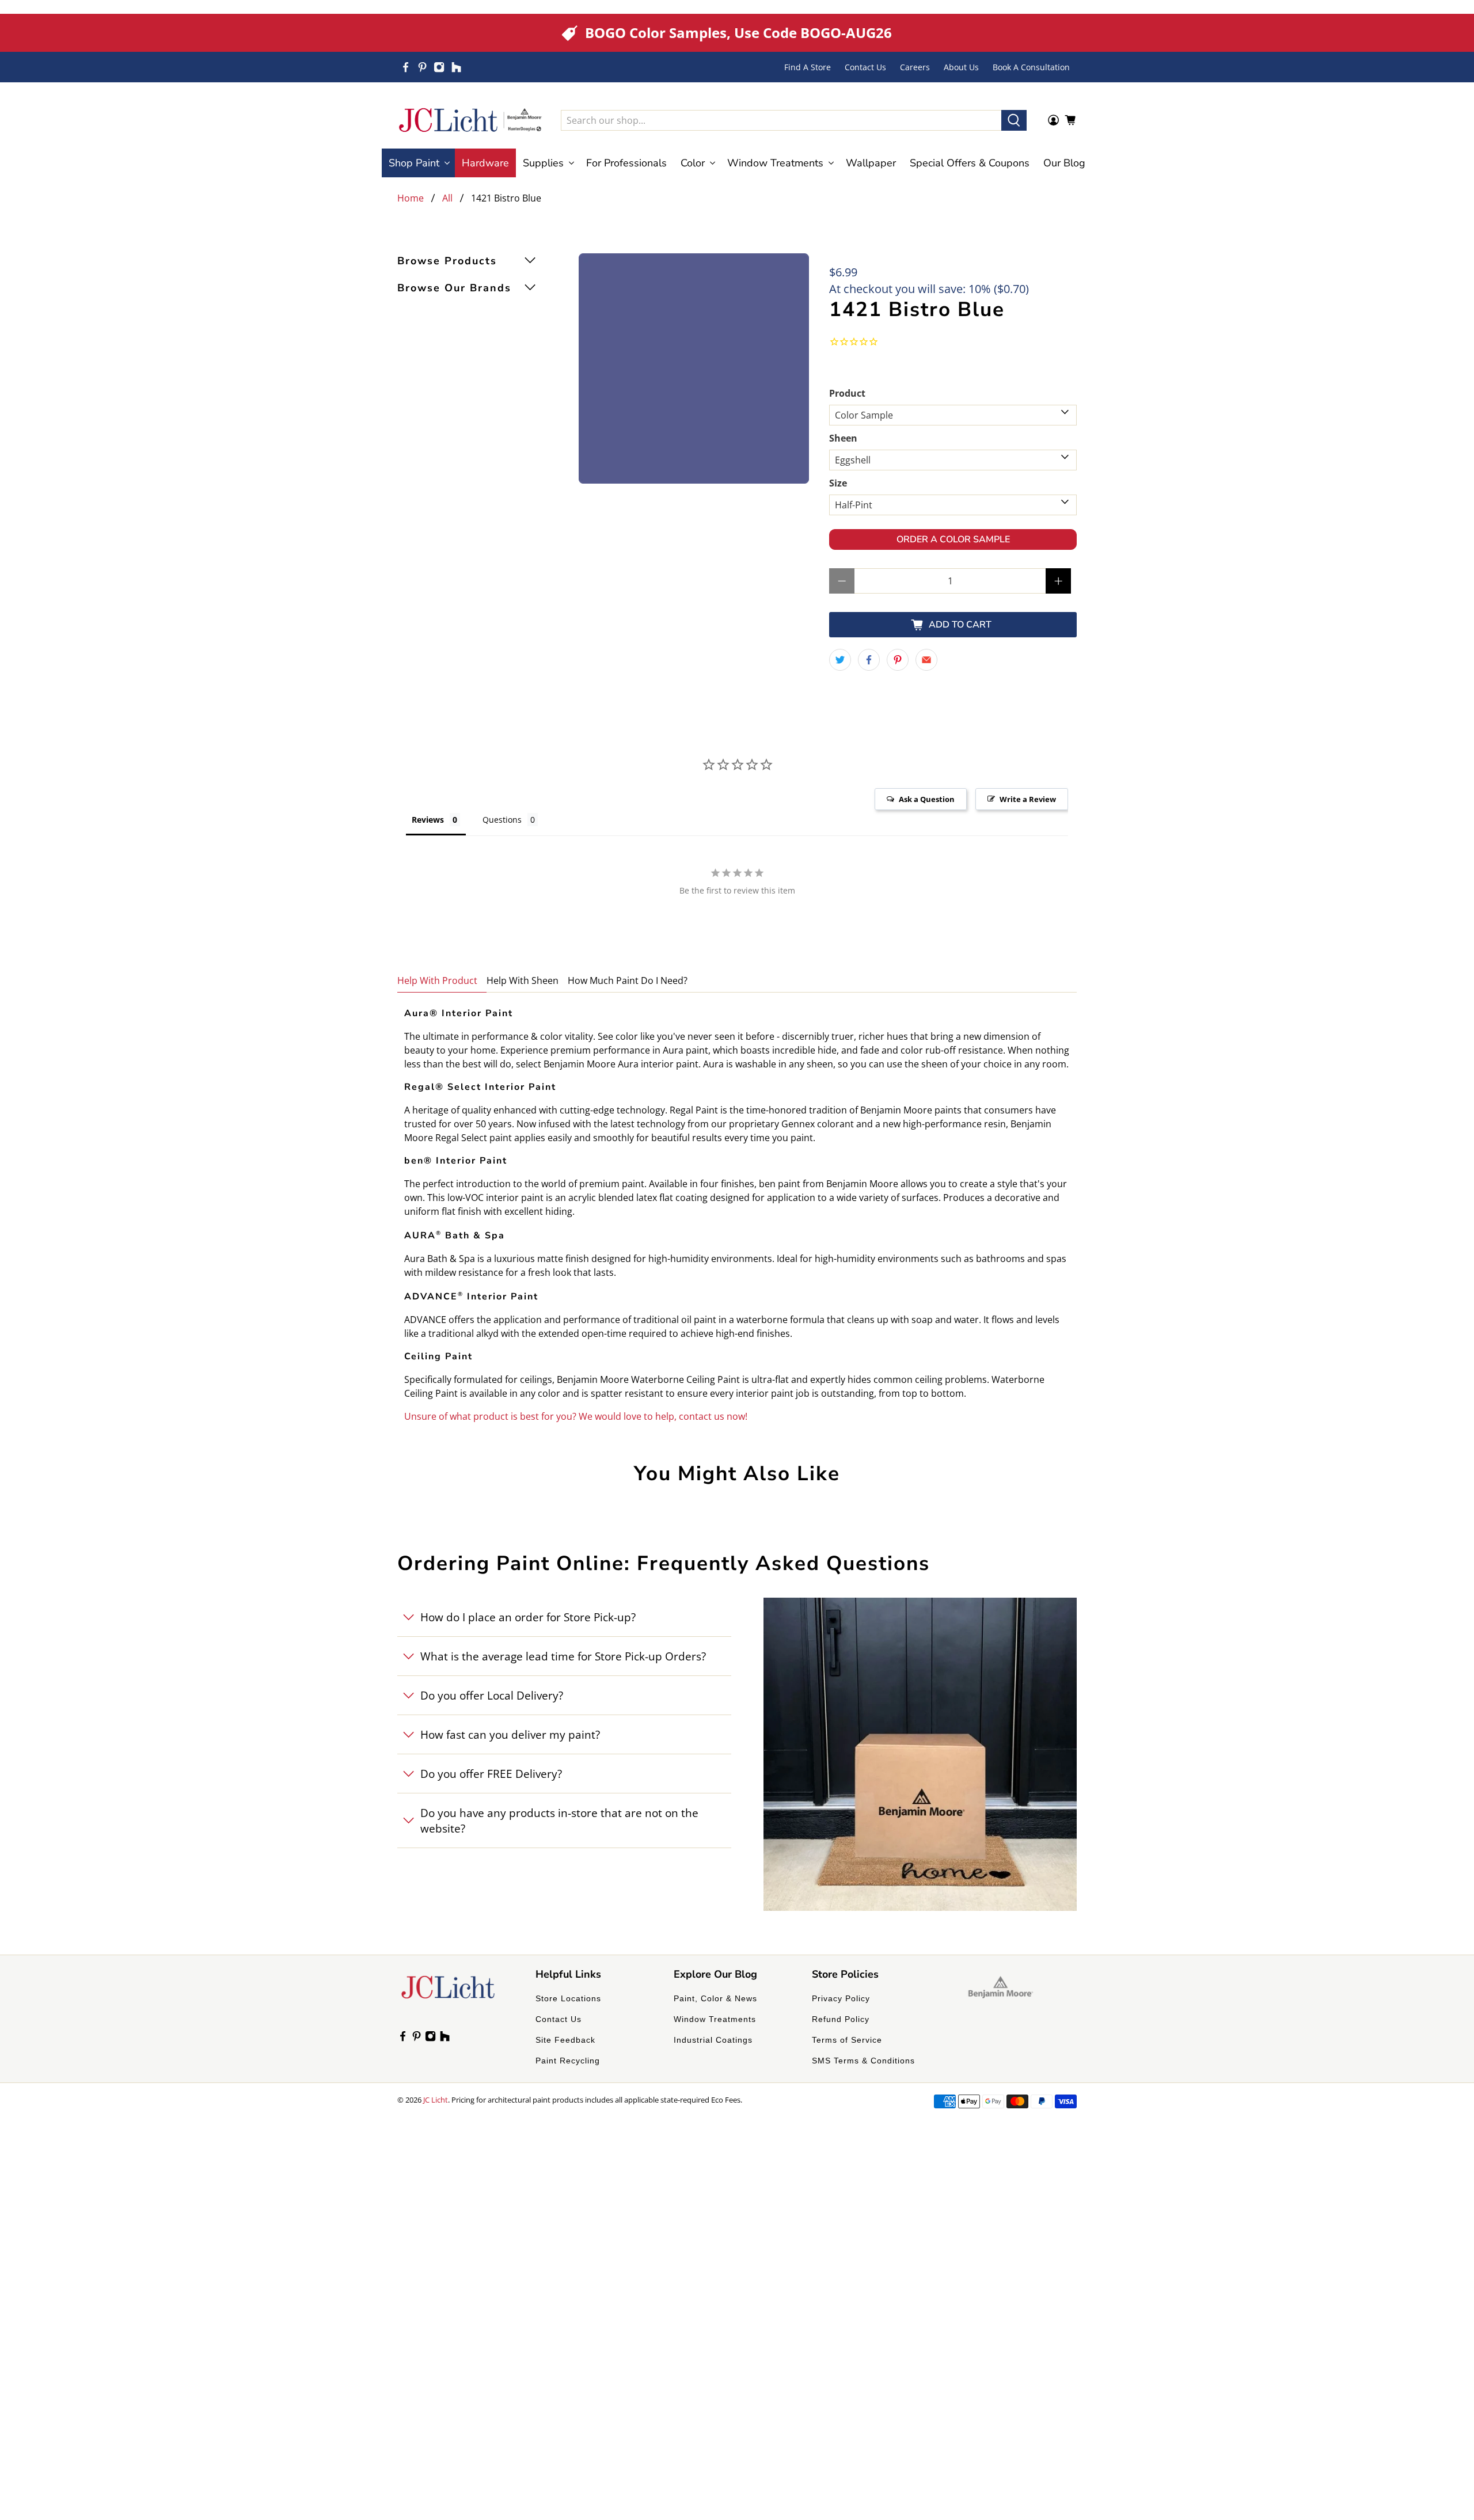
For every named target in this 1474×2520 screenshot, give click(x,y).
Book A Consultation (1031, 67)
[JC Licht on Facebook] (406, 67)
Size (838, 483)
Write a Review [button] (1028, 799)
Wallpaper (871, 163)
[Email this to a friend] (926, 660)
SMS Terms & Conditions (863, 2061)
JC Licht (436, 2100)
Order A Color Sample (953, 539)
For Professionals (626, 163)
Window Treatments (715, 2019)
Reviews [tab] (428, 820)
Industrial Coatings (713, 2040)
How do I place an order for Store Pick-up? (528, 1617)
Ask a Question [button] (927, 799)
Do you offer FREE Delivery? (491, 1774)
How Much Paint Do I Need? (628, 980)
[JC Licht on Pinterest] (422, 67)
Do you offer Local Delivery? (492, 1695)
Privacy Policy (841, 1998)
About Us (961, 67)
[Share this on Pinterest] (898, 660)
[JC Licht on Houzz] (456, 67)
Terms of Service (847, 2040)
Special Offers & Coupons (970, 163)
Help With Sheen (523, 980)
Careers (915, 67)
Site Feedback (565, 2040)
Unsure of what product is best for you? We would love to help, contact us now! (576, 1416)
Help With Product (437, 980)
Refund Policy (841, 2019)
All (447, 198)
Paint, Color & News (715, 1998)
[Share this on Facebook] (869, 660)
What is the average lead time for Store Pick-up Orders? (563, 1656)
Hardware (485, 163)
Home (411, 198)
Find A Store (808, 67)
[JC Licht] (470, 120)
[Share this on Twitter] (840, 660)
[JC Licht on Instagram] (439, 67)
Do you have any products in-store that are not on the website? (559, 1820)
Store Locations (568, 1998)
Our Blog (1064, 163)
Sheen (843, 438)
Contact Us (865, 67)
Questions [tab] (502, 820)
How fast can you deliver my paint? (510, 1734)
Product (847, 393)
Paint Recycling (568, 2061)
